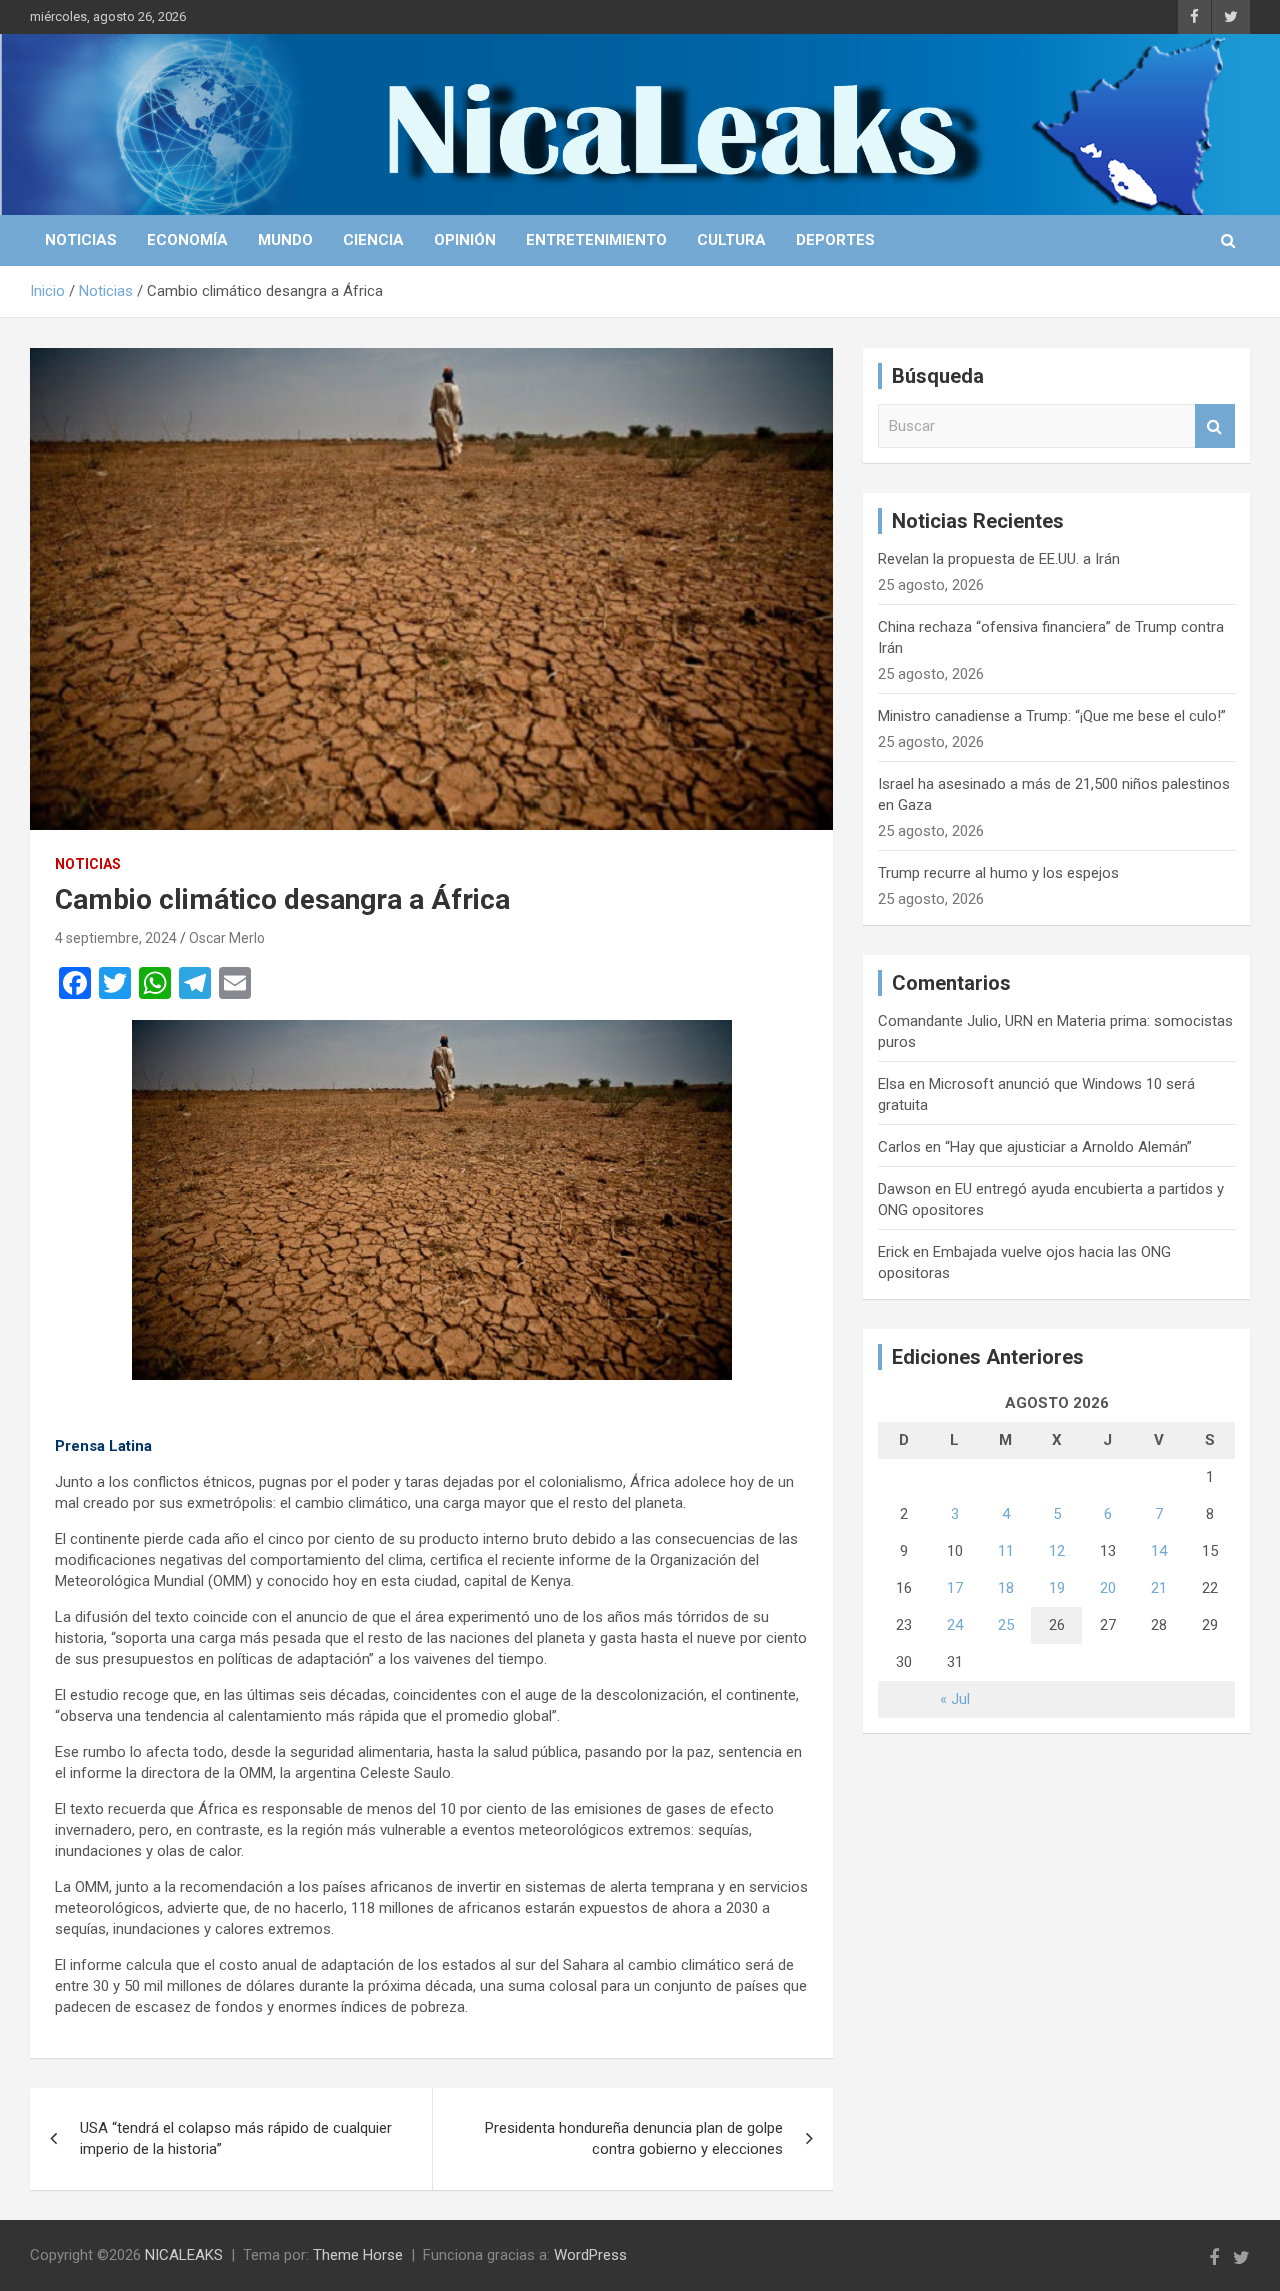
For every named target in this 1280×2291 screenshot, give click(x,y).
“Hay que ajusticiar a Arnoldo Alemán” (1068, 1147)
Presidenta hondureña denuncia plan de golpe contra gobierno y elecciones (634, 2138)
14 (1159, 1551)
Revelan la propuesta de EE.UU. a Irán (999, 559)
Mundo (285, 240)
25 (1006, 1625)
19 (1057, 1588)
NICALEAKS (184, 2255)
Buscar (1215, 426)
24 (955, 1625)
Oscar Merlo (227, 938)
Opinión (465, 240)
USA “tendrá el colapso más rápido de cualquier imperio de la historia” (236, 2138)
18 (1006, 1588)
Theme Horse (358, 2255)
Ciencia (373, 240)
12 (1057, 1551)
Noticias (81, 240)
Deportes (835, 240)
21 (1159, 1588)
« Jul (955, 1699)
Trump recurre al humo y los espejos (998, 873)
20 (1108, 1588)
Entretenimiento (596, 240)
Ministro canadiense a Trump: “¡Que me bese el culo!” (1052, 716)
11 (1006, 1551)
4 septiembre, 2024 (116, 938)
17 (955, 1588)
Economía (187, 240)
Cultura (731, 240)
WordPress (590, 2255)
